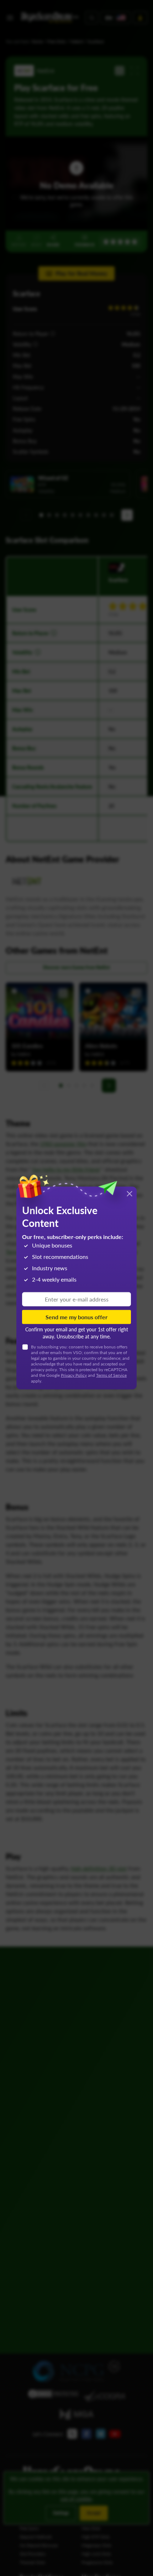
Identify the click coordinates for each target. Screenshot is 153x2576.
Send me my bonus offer (76, 1317)
